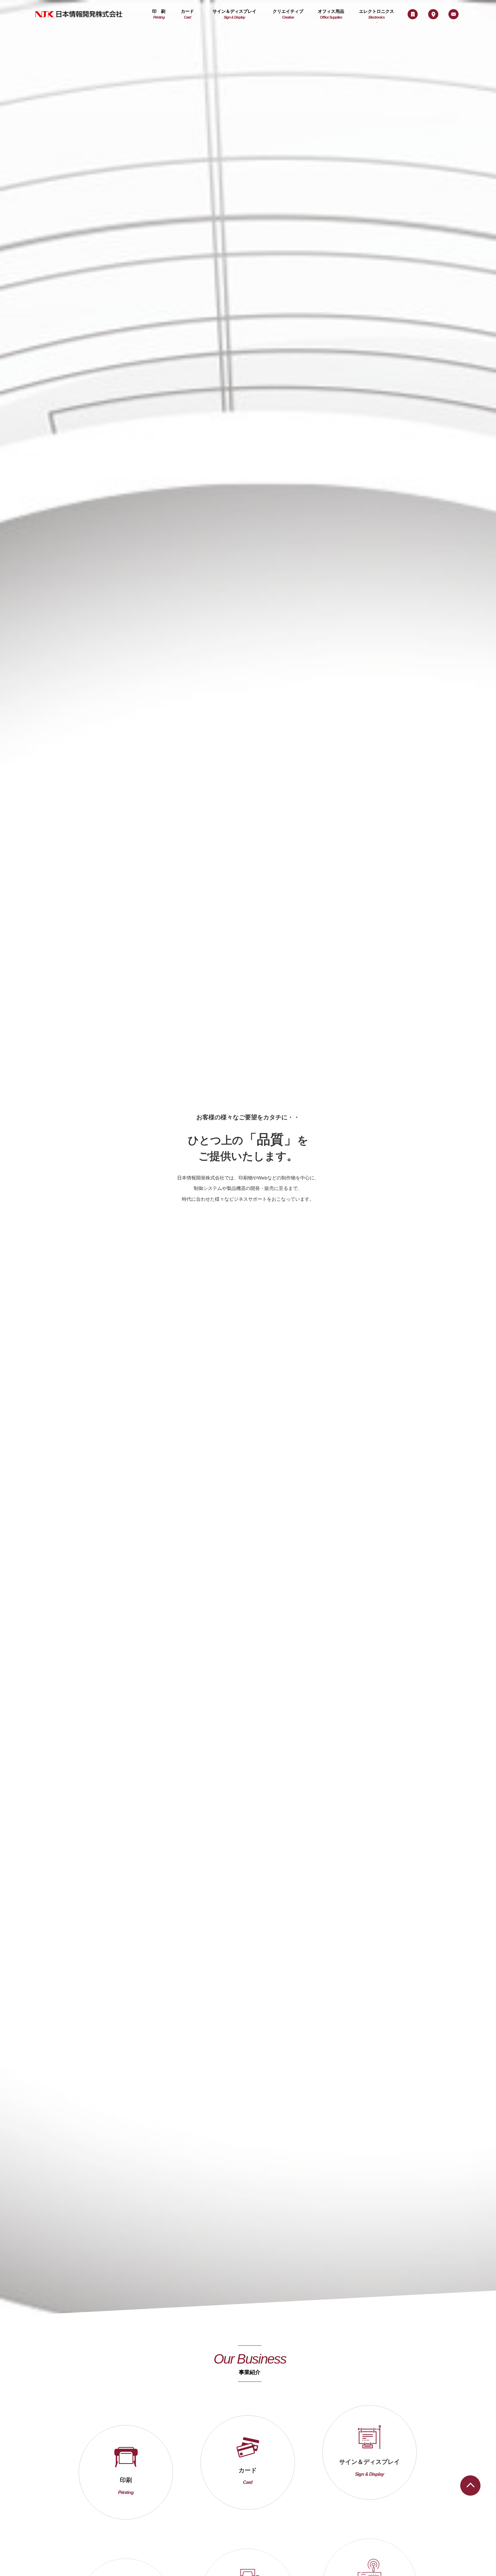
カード (187, 14)
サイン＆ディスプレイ (235, 14)
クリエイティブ (288, 14)
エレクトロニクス (377, 14)
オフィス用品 (331, 14)
